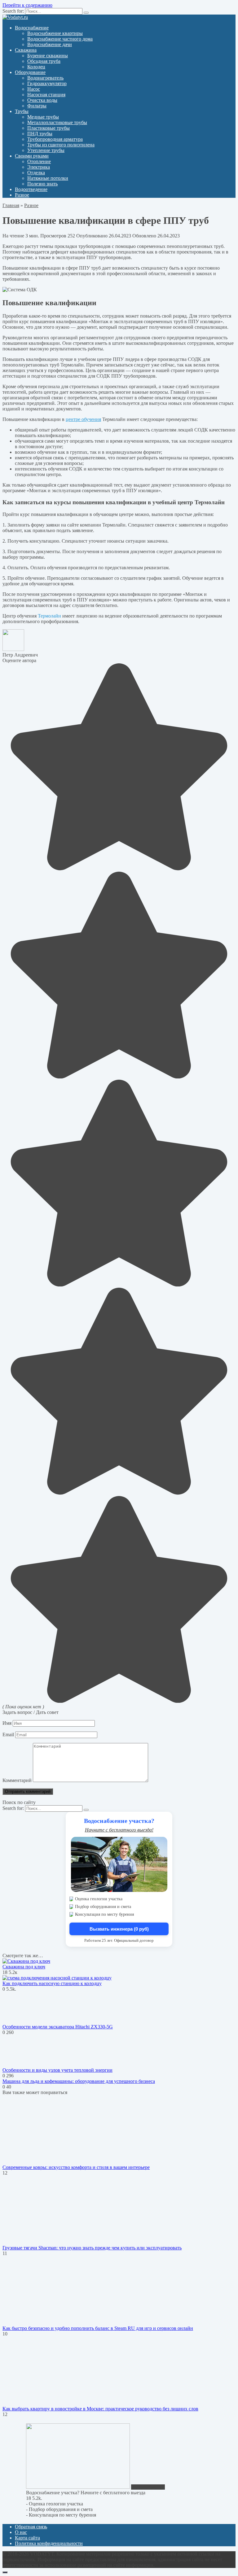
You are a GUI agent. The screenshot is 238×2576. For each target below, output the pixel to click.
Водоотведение (31, 189)
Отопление (39, 161)
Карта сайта (27, 2538)
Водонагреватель (45, 78)
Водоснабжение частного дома (60, 39)
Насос (34, 89)
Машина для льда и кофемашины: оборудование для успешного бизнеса (79, 2081)
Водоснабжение (32, 28)
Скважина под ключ (24, 1967)
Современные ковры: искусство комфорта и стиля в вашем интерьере (76, 2167)
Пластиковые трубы (48, 128)
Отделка (36, 173)
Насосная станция (46, 95)
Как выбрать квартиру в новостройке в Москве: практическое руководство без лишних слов (100, 2409)
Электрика (39, 167)
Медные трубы (43, 117)
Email (8, 1735)
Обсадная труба (44, 61)
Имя (7, 1723)
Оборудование (30, 72)
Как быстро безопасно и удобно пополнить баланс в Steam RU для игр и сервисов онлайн (98, 2328)
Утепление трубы (46, 150)
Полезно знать (42, 184)
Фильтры (37, 106)
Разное (22, 195)
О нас (21, 2532)
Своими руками (32, 156)
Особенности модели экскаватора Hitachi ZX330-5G (58, 2027)
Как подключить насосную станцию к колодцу (52, 1983)
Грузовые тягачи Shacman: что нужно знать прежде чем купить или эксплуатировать (92, 2248)
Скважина (26, 50)
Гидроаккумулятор (47, 83)
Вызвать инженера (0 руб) (119, 1929)
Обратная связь (31, 2527)
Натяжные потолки (48, 178)
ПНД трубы (40, 134)
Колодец (36, 67)
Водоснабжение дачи (50, 44)
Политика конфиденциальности (49, 2543)
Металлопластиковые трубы (57, 122)
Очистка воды (42, 100)
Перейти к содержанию (27, 5)
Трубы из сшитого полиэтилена (61, 145)
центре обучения (83, 419)
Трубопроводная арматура (55, 139)
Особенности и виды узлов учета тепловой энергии (57, 2070)
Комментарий (17, 1780)
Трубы (22, 111)
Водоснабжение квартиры (55, 33)
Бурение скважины (48, 56)
